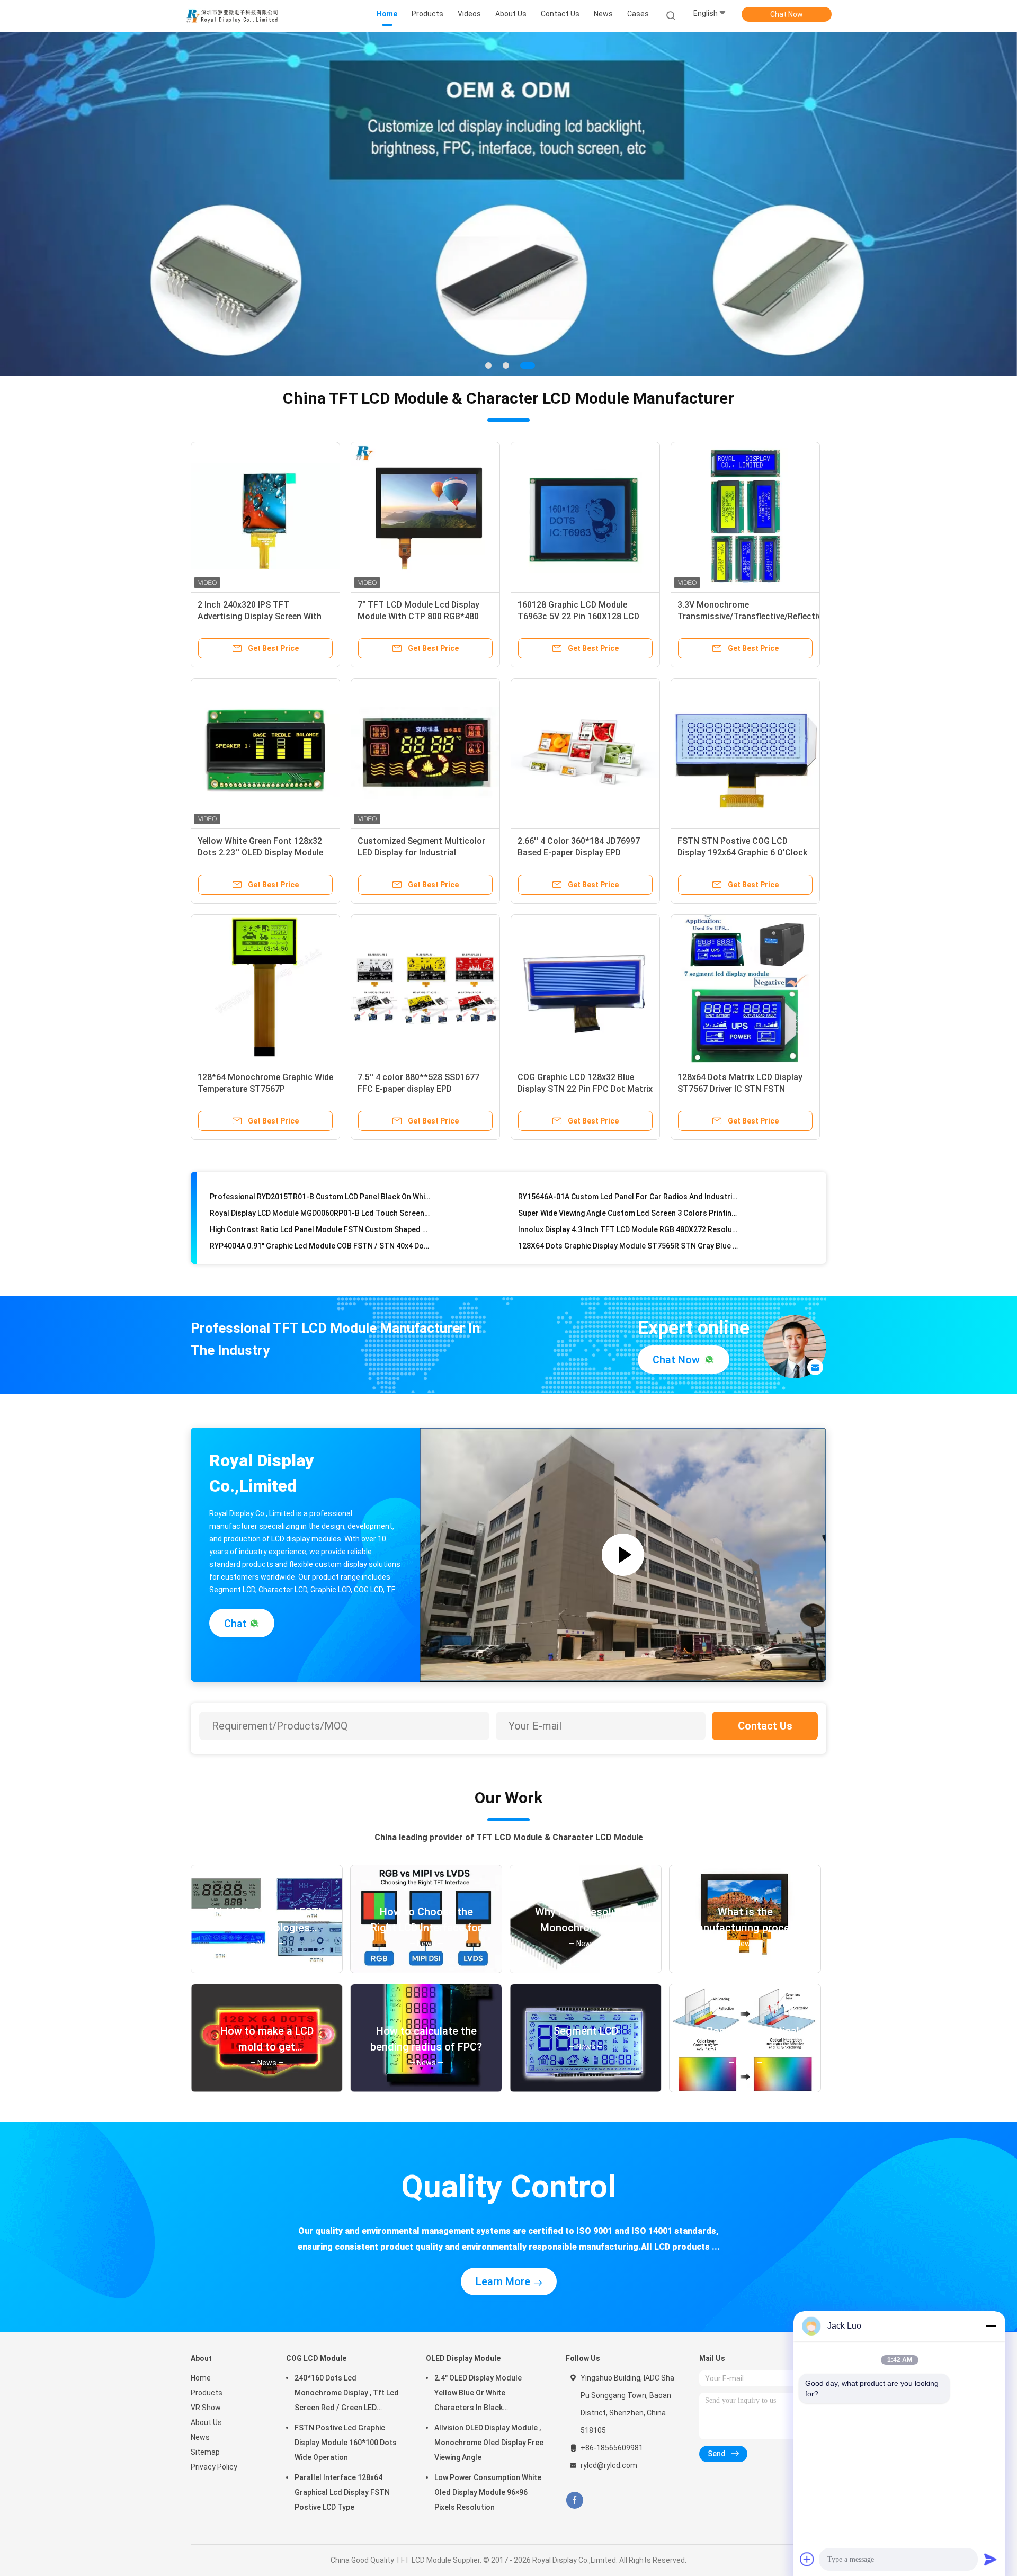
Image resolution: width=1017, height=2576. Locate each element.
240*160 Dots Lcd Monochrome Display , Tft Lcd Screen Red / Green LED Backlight (347, 2394)
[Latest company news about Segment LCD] (586, 2089)
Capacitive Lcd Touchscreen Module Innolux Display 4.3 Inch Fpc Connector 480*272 (320, 1235)
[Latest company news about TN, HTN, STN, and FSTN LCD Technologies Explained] (267, 1970)
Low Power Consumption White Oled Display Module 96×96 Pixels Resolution (488, 2492)
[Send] (991, 2559)
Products (207, 2393)
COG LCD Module (316, 2358)
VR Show (206, 2408)
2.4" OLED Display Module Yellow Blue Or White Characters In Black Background (478, 2394)
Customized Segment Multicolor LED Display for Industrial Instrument (421, 853)
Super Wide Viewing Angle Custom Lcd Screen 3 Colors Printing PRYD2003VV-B (628, 1186)
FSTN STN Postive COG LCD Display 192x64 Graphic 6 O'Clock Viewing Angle (742, 853)
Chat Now (787, 14)
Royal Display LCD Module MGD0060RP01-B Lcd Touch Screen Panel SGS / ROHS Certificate (320, 1186)
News (200, 2437)
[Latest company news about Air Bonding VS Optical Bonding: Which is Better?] (745, 2089)
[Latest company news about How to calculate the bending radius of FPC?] (426, 2089)
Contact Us (765, 1726)
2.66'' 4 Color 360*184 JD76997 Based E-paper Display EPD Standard (579, 853)
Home (201, 2378)
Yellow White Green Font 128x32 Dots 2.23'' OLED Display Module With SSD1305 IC (260, 853)
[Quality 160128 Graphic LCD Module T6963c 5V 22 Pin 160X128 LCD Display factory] (585, 516)
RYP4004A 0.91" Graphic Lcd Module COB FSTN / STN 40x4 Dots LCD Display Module (320, 1219)
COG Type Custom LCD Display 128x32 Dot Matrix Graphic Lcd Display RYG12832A (628, 1235)
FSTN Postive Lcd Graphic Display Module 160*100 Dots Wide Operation (346, 2443)
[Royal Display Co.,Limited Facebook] (574, 2501)
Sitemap (205, 2452)
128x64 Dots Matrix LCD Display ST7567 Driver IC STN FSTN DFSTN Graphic (740, 1089)
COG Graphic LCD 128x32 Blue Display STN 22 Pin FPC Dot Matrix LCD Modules (585, 1089)
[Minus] (991, 2326)
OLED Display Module (463, 2358)
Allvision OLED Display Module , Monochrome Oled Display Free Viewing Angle (489, 2443)
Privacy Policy (214, 2467)
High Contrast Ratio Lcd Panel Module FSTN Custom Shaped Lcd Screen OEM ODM (320, 1202)
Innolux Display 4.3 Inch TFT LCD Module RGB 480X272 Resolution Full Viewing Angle (628, 1202)
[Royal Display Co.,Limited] (232, 16)
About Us (206, 2422)
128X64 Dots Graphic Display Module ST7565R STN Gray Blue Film (628, 1219)
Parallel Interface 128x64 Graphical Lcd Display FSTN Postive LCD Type (342, 2492)
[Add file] (807, 2559)
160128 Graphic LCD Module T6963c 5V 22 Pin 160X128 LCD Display (578, 616)
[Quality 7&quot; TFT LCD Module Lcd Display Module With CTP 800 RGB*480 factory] (425, 516)
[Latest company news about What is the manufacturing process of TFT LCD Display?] (745, 1970)
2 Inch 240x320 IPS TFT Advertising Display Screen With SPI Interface (260, 616)
